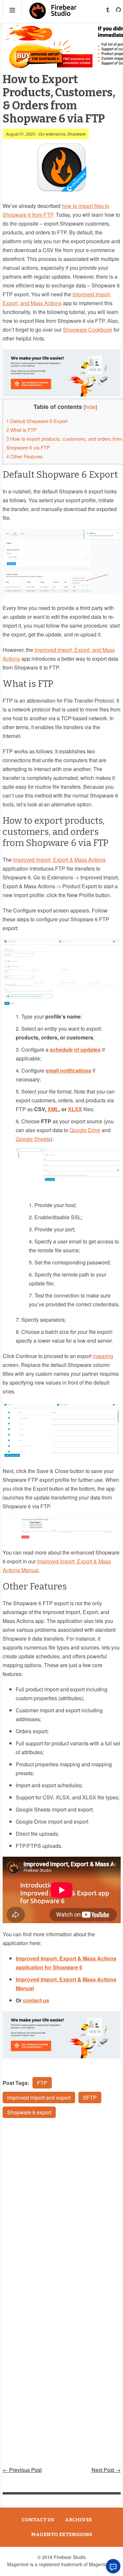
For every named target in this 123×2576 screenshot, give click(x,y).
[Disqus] (62, 2211)
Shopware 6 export (29, 2112)
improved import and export (39, 2098)
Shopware (76, 134)
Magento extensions (62, 2534)
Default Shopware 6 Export (37, 421)
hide (90, 407)
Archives (78, 2520)
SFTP (90, 2098)
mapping (103, 1356)
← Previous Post (22, 2470)
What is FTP (21, 430)
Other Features (24, 456)
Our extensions (52, 134)
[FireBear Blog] (53, 16)
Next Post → (106, 2470)
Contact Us (38, 2520)
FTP (42, 2083)
